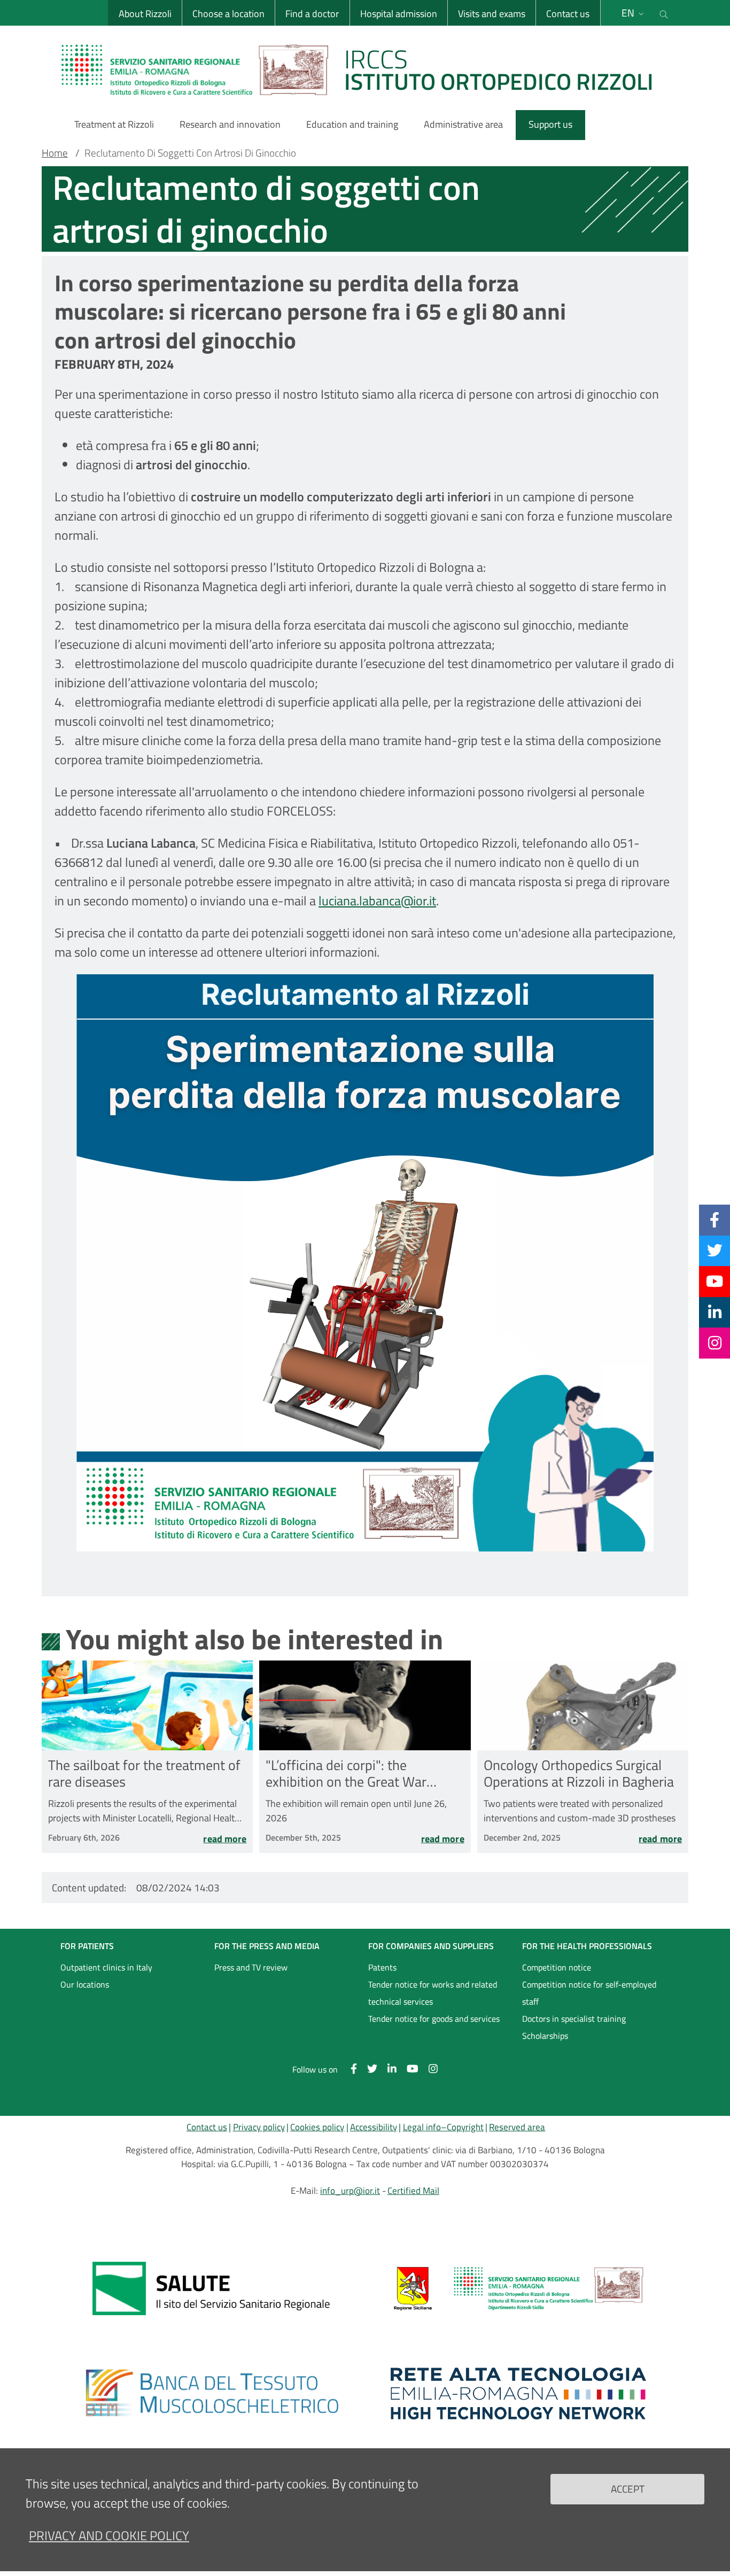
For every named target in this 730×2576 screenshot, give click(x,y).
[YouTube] (715, 1281)
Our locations (85, 1984)
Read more (225, 1839)
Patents (382, 1967)
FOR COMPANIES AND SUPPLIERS (431, 1946)
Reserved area (517, 2127)
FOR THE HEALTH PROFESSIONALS (587, 1946)
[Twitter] (715, 1251)
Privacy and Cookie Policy (109, 2535)
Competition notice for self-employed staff (589, 1993)
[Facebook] (715, 1220)
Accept (628, 2489)
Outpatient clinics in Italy (106, 1967)
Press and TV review (251, 1967)
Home (55, 153)
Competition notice (557, 1967)
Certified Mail (413, 2191)
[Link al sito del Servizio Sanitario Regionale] (212, 2288)
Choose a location (228, 14)
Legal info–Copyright (443, 2127)
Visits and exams (492, 14)
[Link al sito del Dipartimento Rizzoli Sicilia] (518, 2288)
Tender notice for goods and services (434, 2019)
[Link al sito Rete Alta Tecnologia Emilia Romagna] (518, 2393)
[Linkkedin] (715, 1312)
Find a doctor (312, 14)
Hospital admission (399, 14)
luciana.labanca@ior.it (377, 901)
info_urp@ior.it (350, 2191)
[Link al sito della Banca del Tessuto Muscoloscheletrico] (212, 2393)
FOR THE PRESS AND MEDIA (267, 1946)
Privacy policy (259, 2127)
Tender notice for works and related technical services (433, 1993)
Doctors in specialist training (574, 2019)
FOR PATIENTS (87, 1946)
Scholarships (545, 2036)
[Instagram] (715, 1343)
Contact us (568, 14)
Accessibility (374, 2127)
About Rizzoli (145, 14)
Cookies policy (317, 2127)
